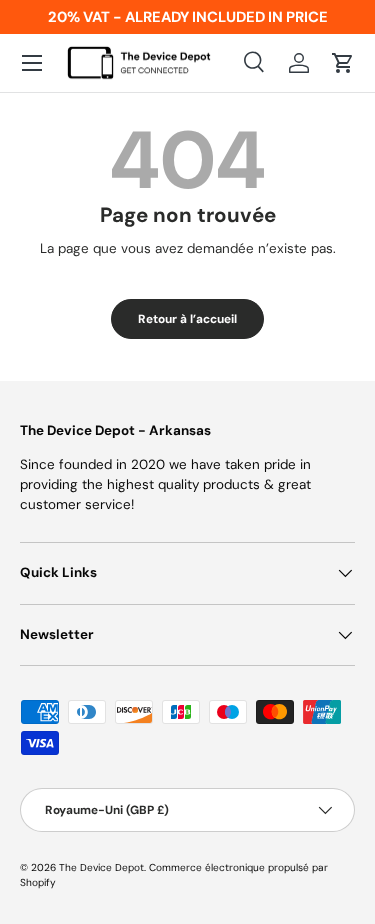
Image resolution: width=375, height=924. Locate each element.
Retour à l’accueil (187, 319)
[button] (343, 63)
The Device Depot (101, 867)
